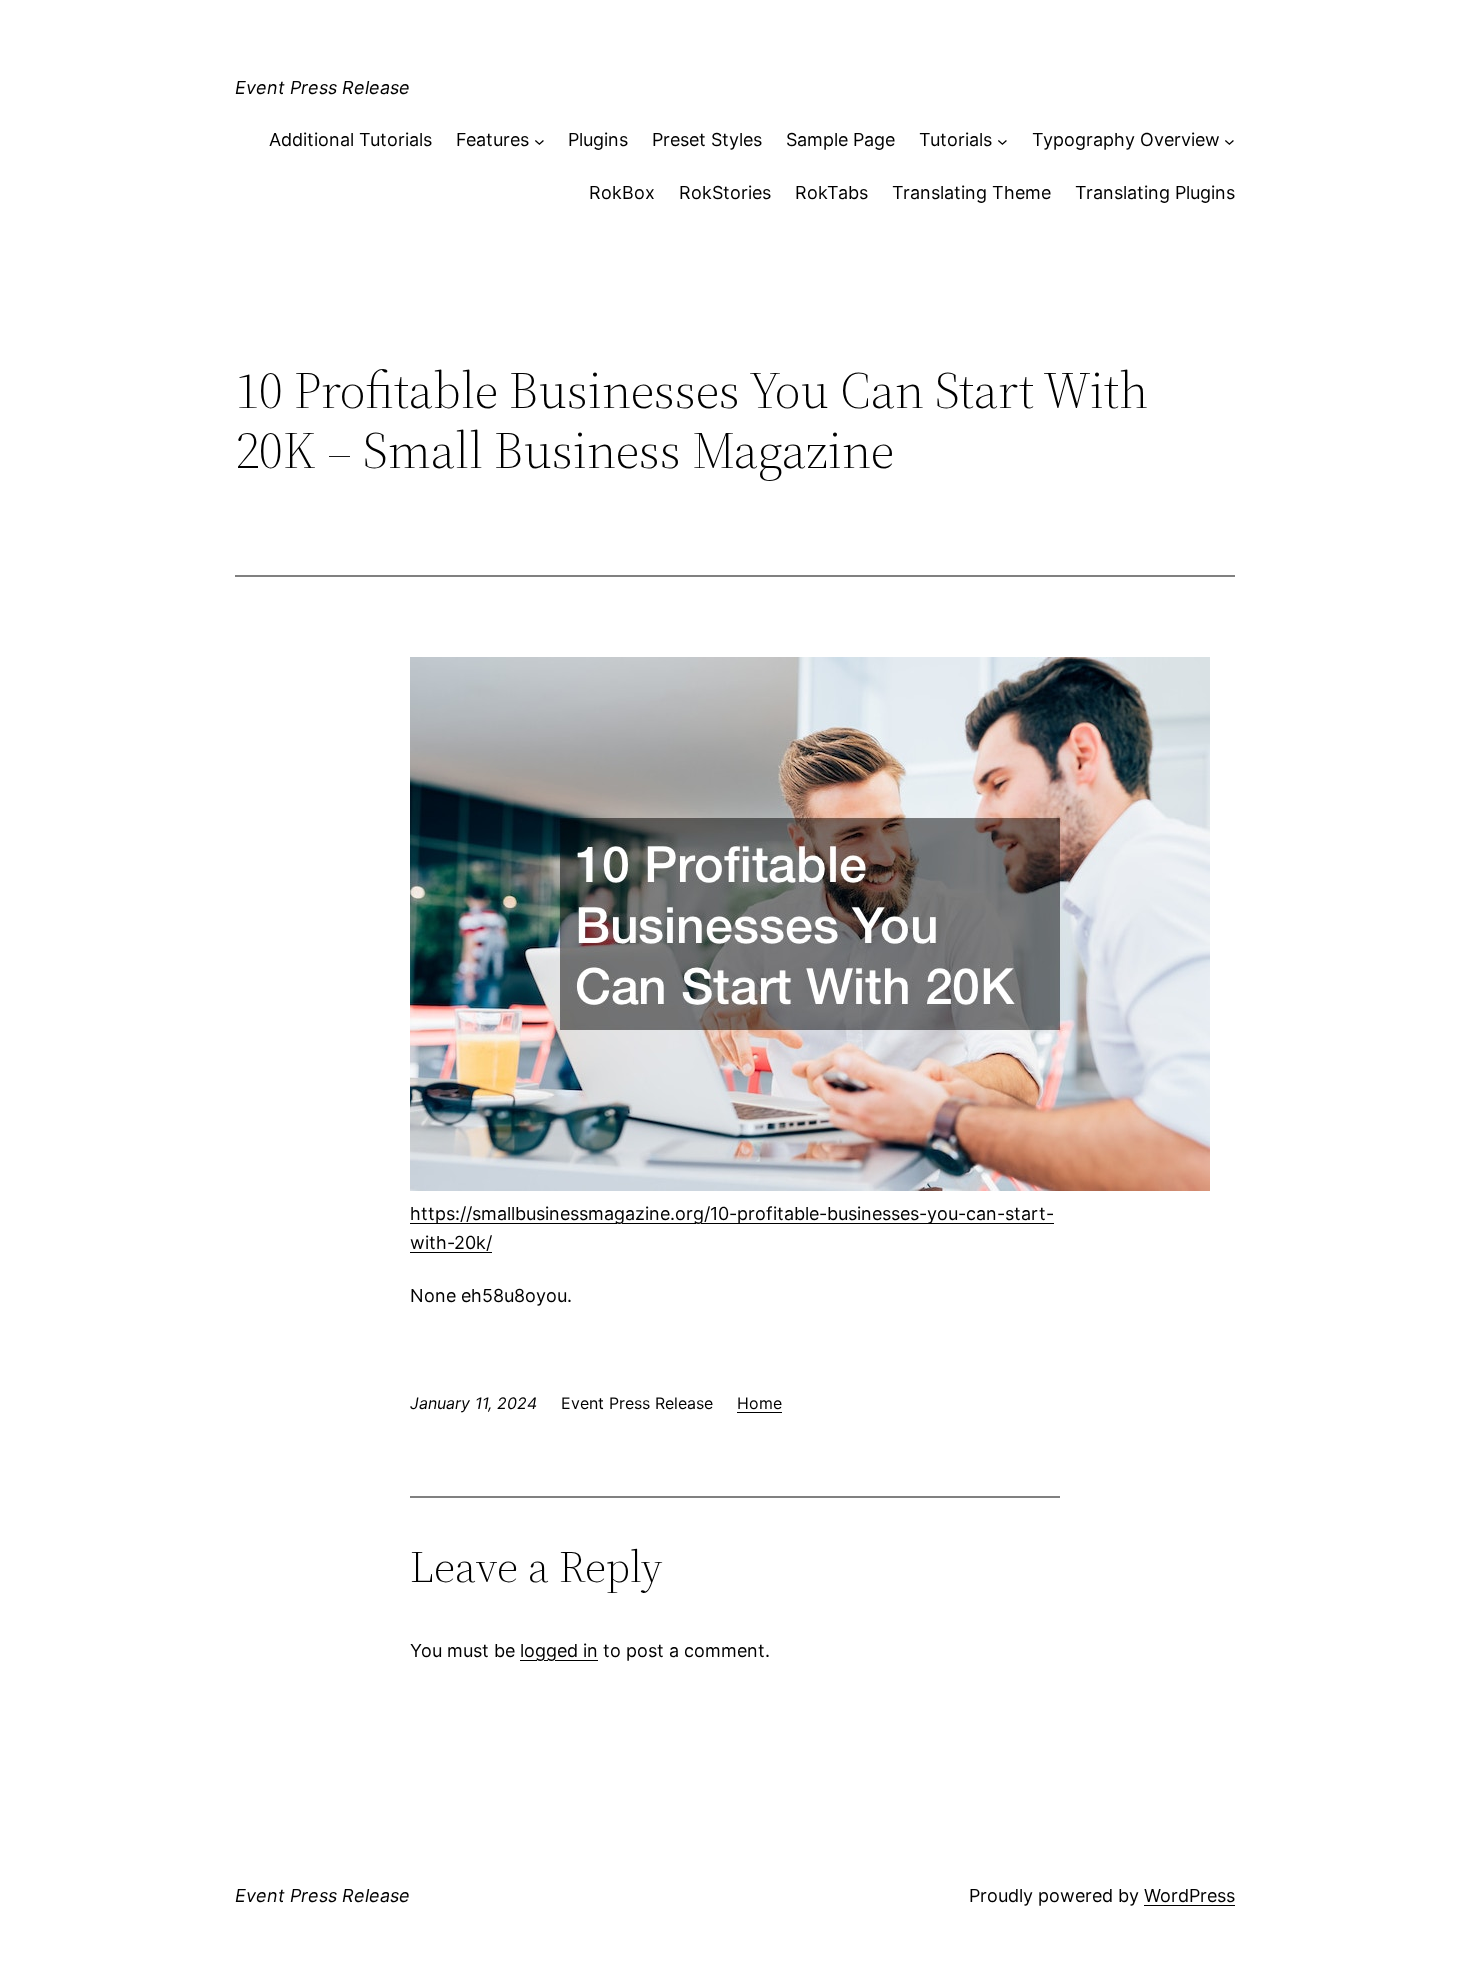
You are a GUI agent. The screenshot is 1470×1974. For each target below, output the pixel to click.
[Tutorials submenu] (1002, 140)
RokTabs (831, 192)
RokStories (725, 192)
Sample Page (840, 139)
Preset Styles (707, 139)
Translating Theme (971, 192)
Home (759, 1403)
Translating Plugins (1155, 192)
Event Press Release (322, 87)
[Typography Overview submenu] (1229, 140)
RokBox (622, 192)
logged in (559, 1650)
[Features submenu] (539, 140)
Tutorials (955, 139)
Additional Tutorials (350, 139)
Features (492, 139)
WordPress (1189, 1895)
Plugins (598, 139)
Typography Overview (1126, 139)
